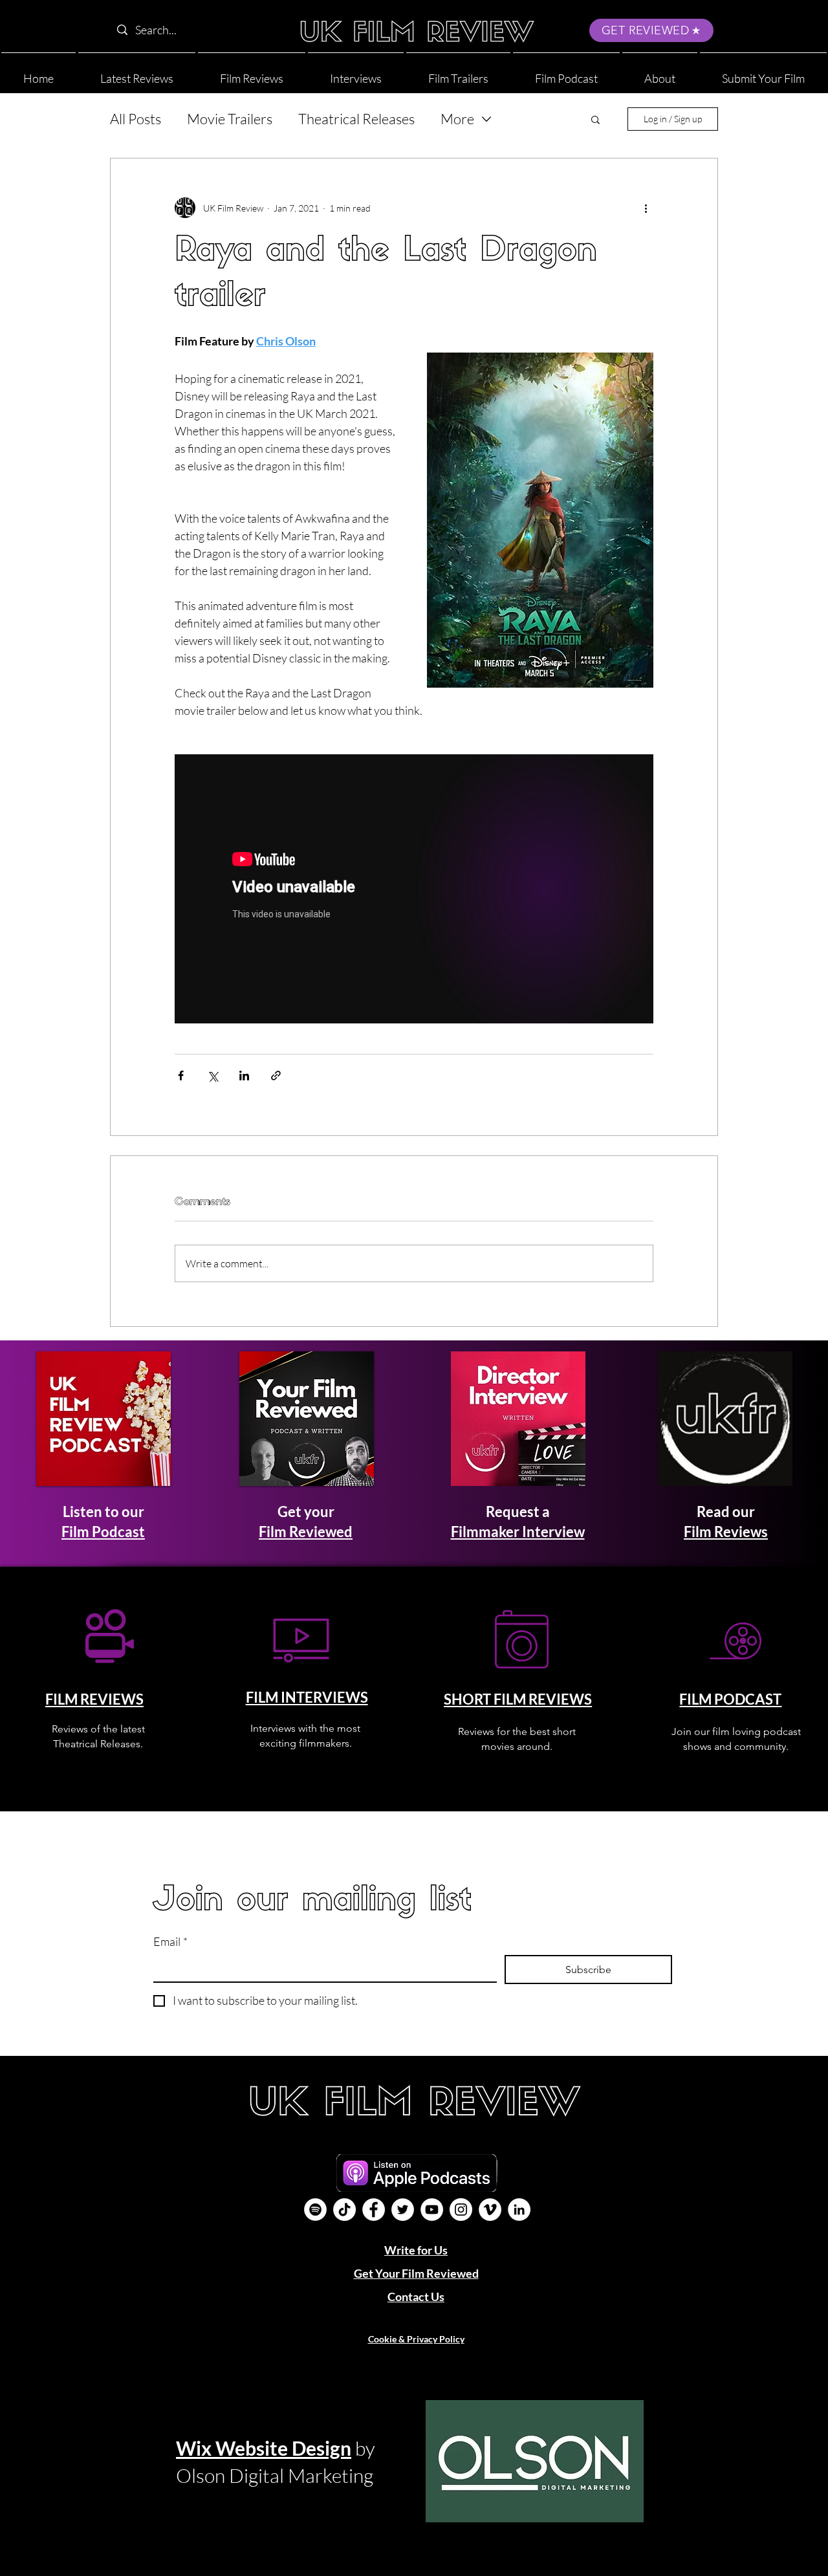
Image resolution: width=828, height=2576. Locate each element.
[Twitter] (403, 2210)
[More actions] (646, 208)
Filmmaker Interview (518, 1532)
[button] (660, 73)
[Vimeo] (490, 2210)
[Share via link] (276, 1075)
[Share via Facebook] (181, 1075)
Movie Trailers (230, 119)
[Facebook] (374, 2210)
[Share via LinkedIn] (244, 1075)
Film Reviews (726, 1532)
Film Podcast (103, 1532)
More (457, 119)
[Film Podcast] (315, 2210)
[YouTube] (432, 2210)
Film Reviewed (306, 1532)
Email (170, 1941)
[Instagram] (461, 2210)
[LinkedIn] (519, 2210)
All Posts (136, 119)
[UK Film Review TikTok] (344, 2210)
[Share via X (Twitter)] (212, 1075)
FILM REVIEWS (94, 1699)
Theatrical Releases (356, 119)
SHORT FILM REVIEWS (518, 1699)
